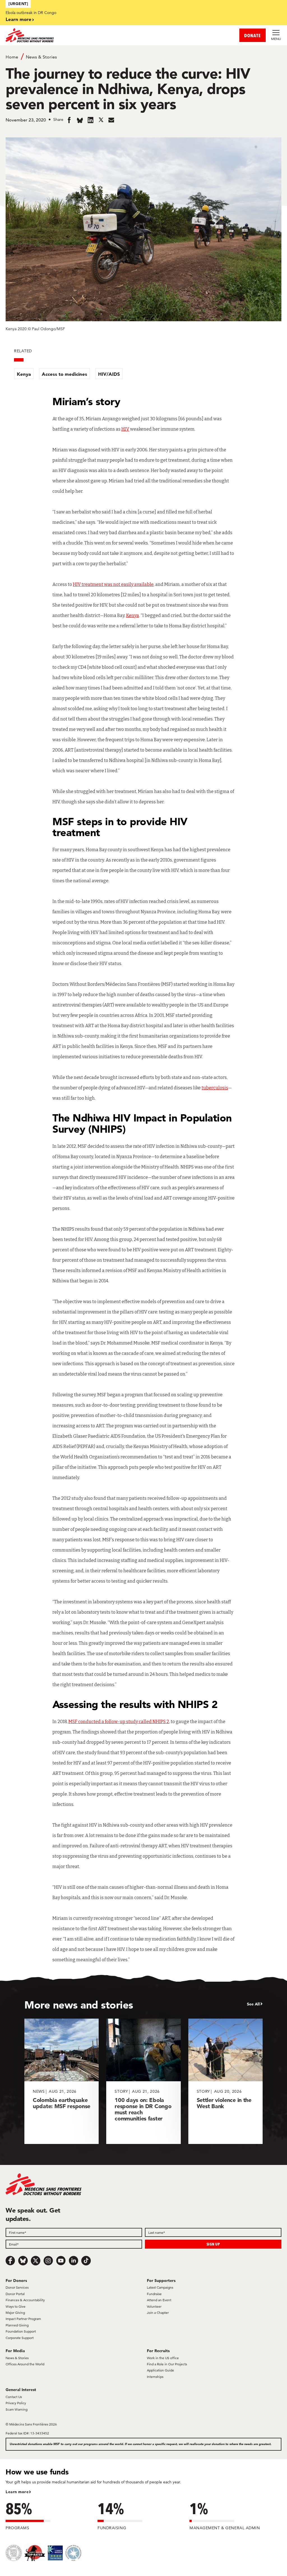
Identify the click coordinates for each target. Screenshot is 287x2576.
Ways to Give (16, 2306)
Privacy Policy (16, 2403)
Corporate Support (20, 2338)
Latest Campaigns (160, 2287)
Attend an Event (159, 2300)
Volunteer (154, 2306)
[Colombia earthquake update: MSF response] (62, 2081)
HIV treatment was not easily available (113, 584)
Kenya (24, 374)
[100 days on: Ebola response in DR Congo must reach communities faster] (143, 2081)
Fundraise (154, 2294)
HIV (125, 429)
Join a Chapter (158, 2313)
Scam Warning (17, 2409)
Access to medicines (64, 374)
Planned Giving (17, 2325)
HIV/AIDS (109, 374)
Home (12, 57)
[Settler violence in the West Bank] (225, 2081)
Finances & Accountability (25, 2300)
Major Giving (15, 2313)
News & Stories (41, 57)
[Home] (75, 35)
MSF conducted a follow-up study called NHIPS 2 (119, 1722)
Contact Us (14, 2397)
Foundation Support (21, 2331)
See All (253, 2004)
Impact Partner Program (23, 2319)
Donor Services (17, 2287)
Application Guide (160, 2370)
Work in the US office (163, 2358)
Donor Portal (15, 2294)
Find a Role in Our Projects (167, 2364)
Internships (155, 2377)
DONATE (253, 35)
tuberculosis (215, 1088)
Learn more (18, 19)
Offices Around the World (25, 2364)
